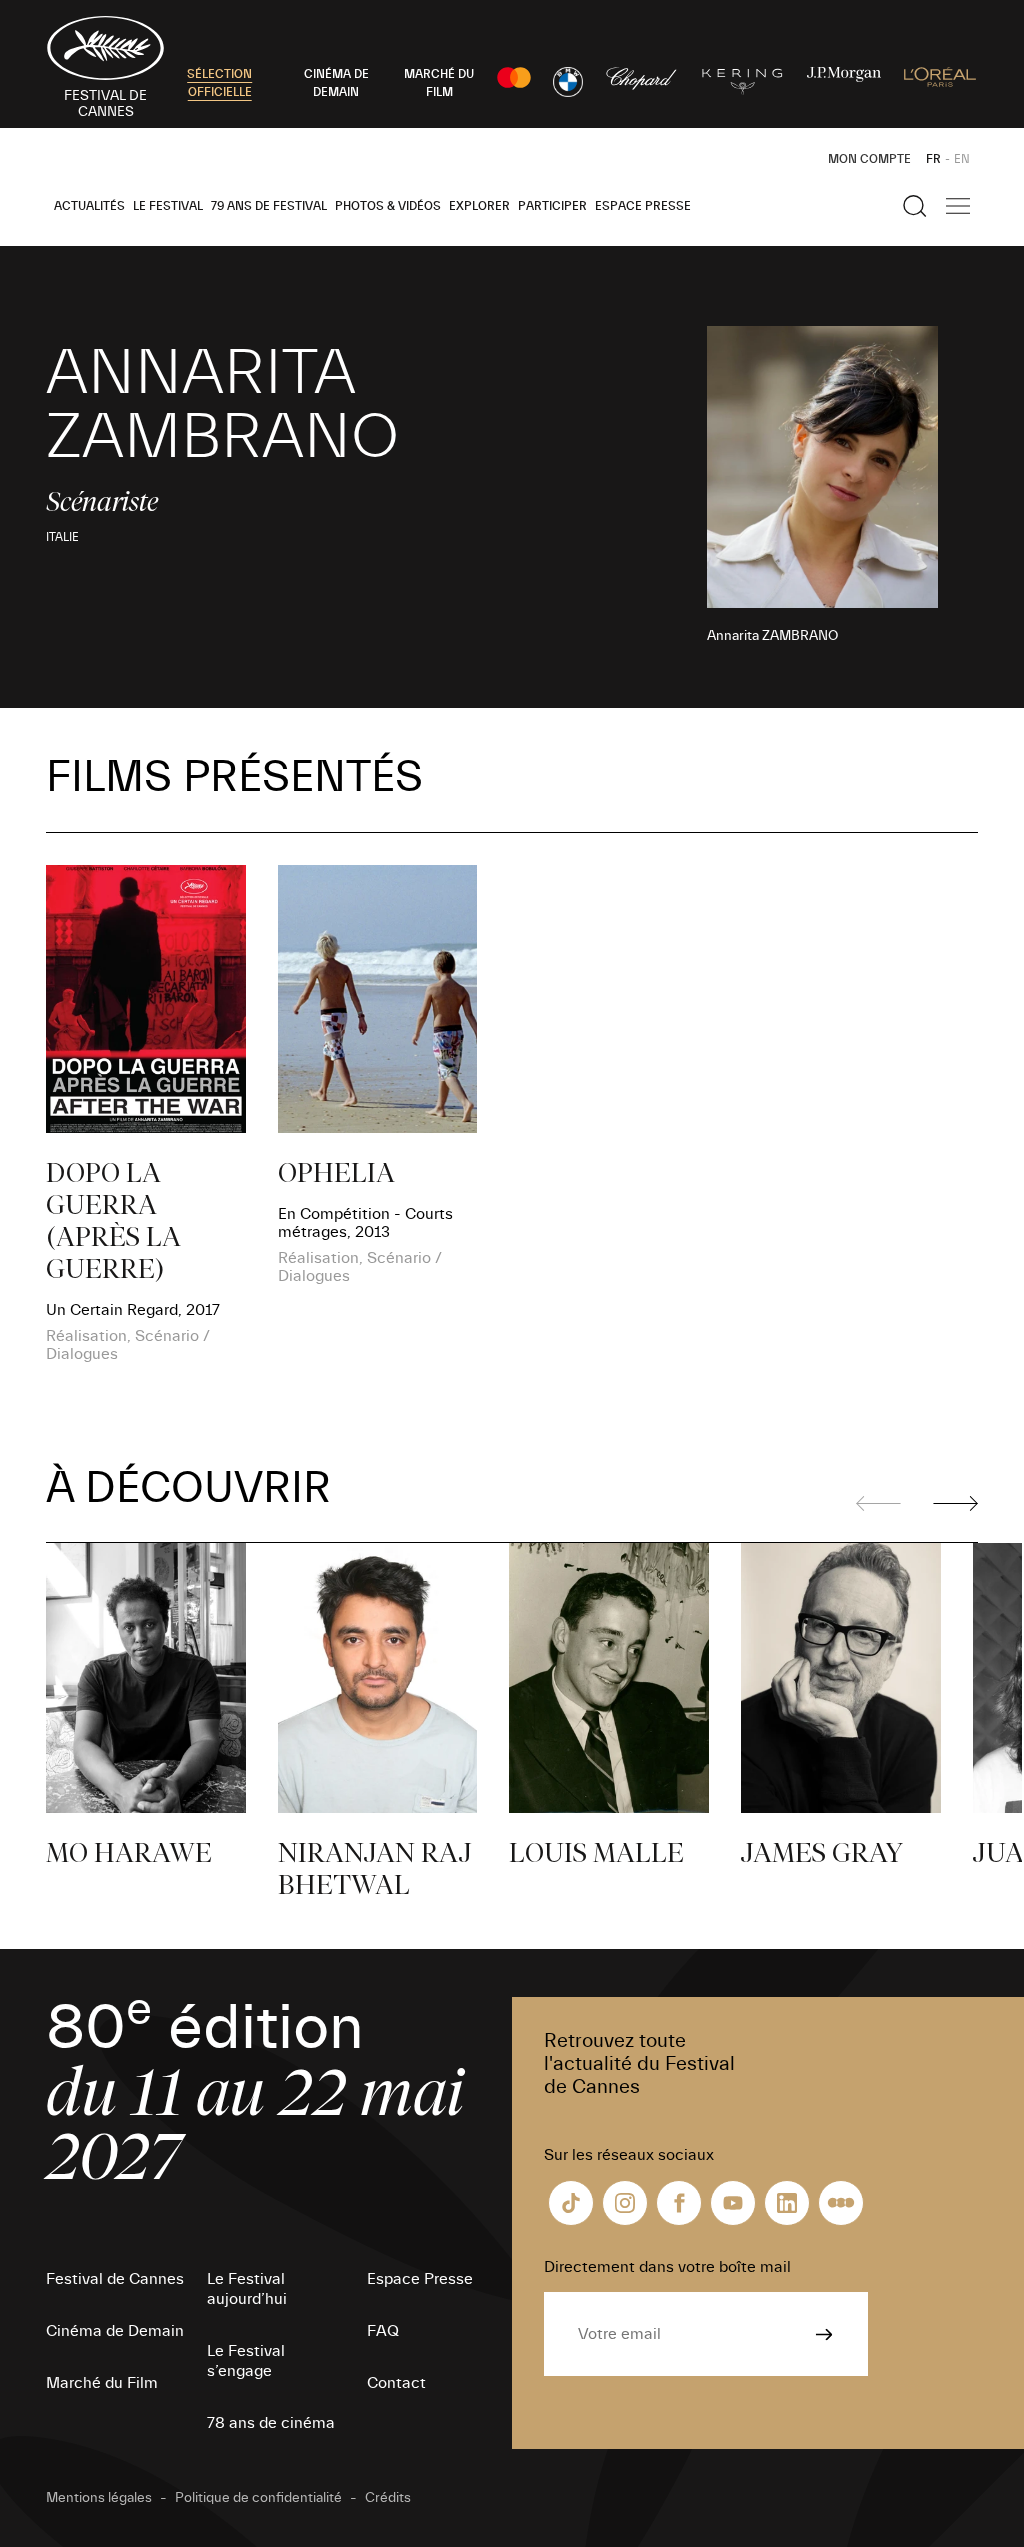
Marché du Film (102, 2383)
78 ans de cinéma (271, 2423)
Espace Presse (643, 206)
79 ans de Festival (269, 206)
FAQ (383, 2331)
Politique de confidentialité (258, 2498)
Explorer (479, 206)
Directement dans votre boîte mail (667, 2267)
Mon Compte (869, 159)
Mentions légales (99, 2498)
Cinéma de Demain (115, 2331)
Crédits (388, 2498)
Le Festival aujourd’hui (247, 2289)
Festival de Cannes (115, 2279)
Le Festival (168, 206)
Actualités (89, 206)
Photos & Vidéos (388, 206)
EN (962, 159)
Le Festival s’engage (246, 2361)
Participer (552, 206)
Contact (396, 2383)
